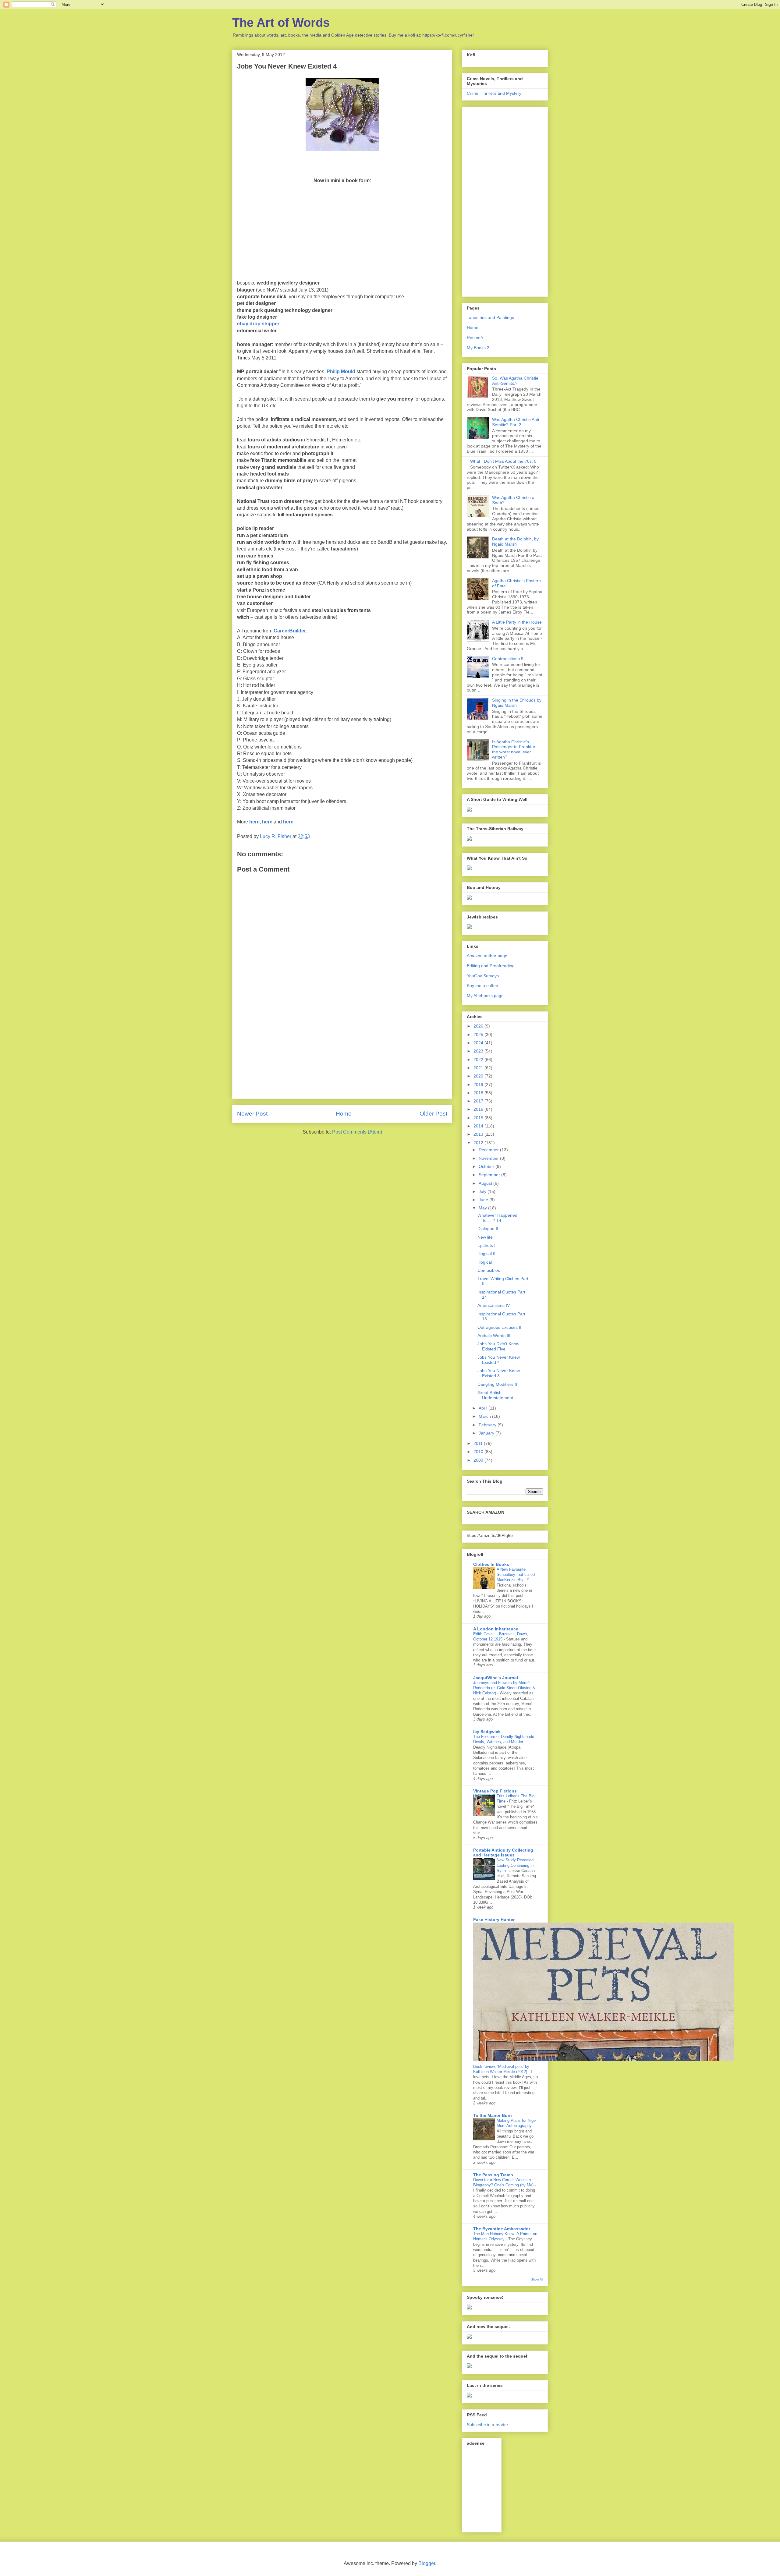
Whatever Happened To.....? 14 (497, 1218)
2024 (479, 1043)
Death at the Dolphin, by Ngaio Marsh (515, 541)
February (488, 1425)
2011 (479, 1443)
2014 (479, 1126)
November (489, 1158)
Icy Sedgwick (487, 1732)
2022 (479, 1060)
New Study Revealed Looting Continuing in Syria (515, 1865)
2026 (479, 1026)
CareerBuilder (290, 631)
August (486, 1183)
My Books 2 (478, 348)
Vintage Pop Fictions (495, 1791)
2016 (479, 1109)
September (490, 1175)
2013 (479, 1134)
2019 (479, 1085)
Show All (537, 2279)
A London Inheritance (496, 1629)
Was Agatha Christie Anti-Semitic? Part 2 (516, 422)
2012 (479, 1143)
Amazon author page (487, 956)
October (487, 1166)
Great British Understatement (495, 1395)
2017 (479, 1101)
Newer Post (252, 1114)
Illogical (485, 1262)
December (489, 1150)
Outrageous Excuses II (499, 1327)
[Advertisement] (342, 1056)
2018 (479, 1093)
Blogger (427, 2563)
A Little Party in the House (517, 622)
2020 (479, 1076)
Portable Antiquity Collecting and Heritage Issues (503, 1852)
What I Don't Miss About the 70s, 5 (503, 461)
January (487, 1433)
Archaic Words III (494, 1336)
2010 (479, 1452)
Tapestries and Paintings (490, 317)
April (484, 1408)
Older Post (433, 1114)
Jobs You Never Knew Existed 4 (499, 1360)
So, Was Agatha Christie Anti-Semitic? (515, 381)
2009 (479, 1460)
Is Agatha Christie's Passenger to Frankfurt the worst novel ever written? (514, 749)
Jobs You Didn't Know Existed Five (498, 1346)
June (484, 1200)
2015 (479, 1118)
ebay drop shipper (258, 324)
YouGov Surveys (483, 976)
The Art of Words (281, 23)
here (254, 822)
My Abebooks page (485, 996)
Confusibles (489, 1270)
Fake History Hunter (494, 1920)
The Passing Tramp (493, 2175)
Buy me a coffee (482, 985)
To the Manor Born (493, 2115)
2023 (479, 1051)
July (483, 1191)
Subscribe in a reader (487, 2425)
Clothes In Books (491, 1564)
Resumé (475, 338)
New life (485, 1237)
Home (344, 1114)
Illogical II (486, 1254)
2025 (479, 1035)
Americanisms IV (494, 1305)
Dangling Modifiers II (497, 1384)
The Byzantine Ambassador (502, 2229)
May (483, 1208)
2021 (479, 1068)
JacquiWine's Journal (496, 1678)
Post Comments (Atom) (357, 1132)
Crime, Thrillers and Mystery (494, 93)
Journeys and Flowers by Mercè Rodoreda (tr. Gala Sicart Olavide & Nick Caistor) (504, 1688)
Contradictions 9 (508, 659)
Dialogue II (488, 1229)
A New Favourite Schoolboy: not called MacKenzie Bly (516, 1575)
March (485, 1416)
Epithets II (487, 1245)
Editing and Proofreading (491, 966)
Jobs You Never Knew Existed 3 (499, 1373)
